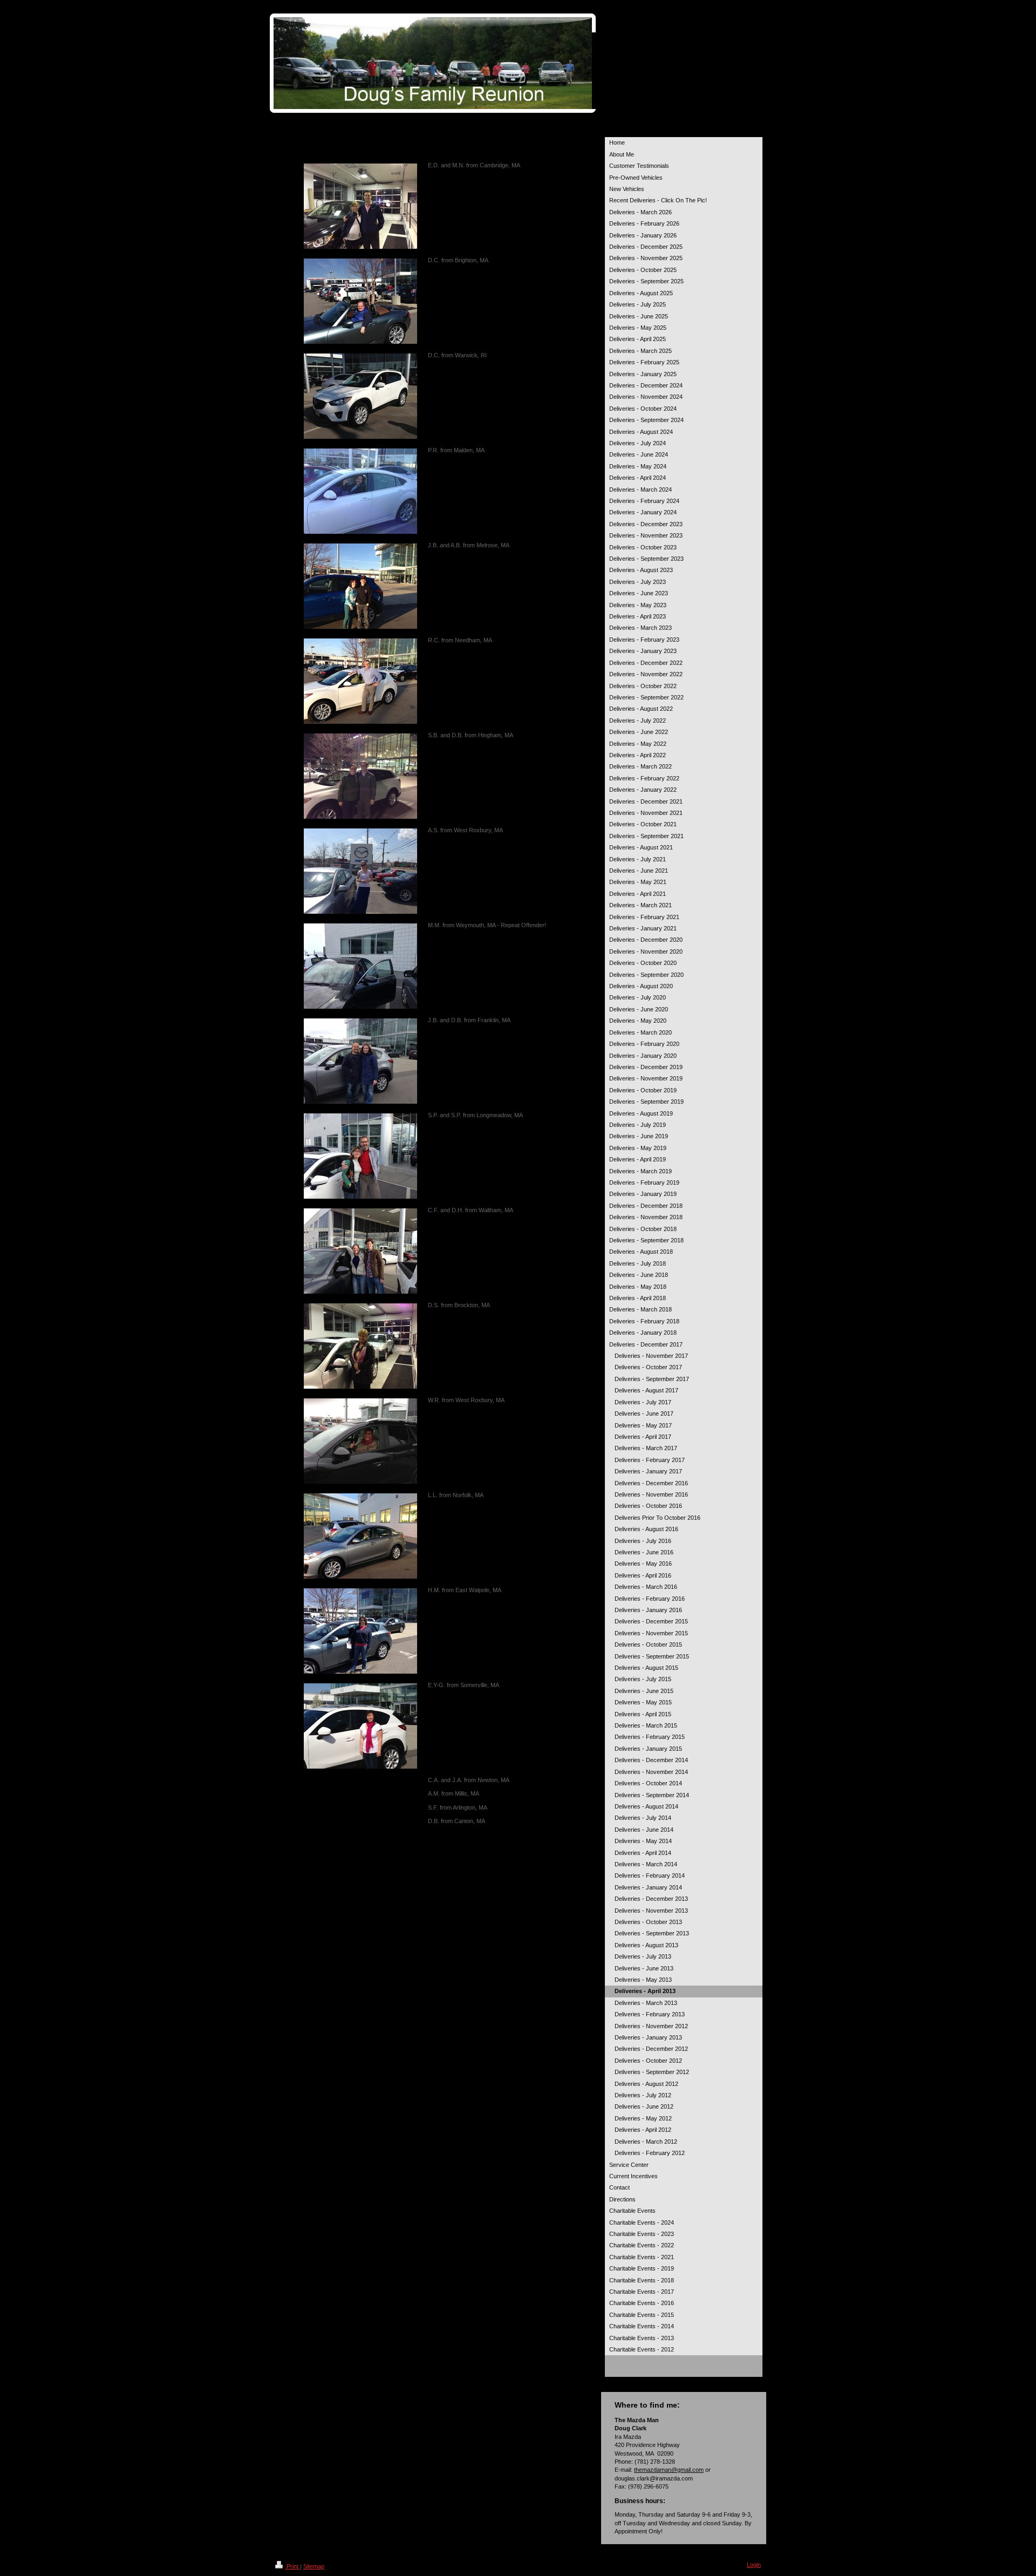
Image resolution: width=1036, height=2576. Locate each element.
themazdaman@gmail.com (669, 2470)
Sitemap (314, 2566)
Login (754, 2565)
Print (292, 2566)
